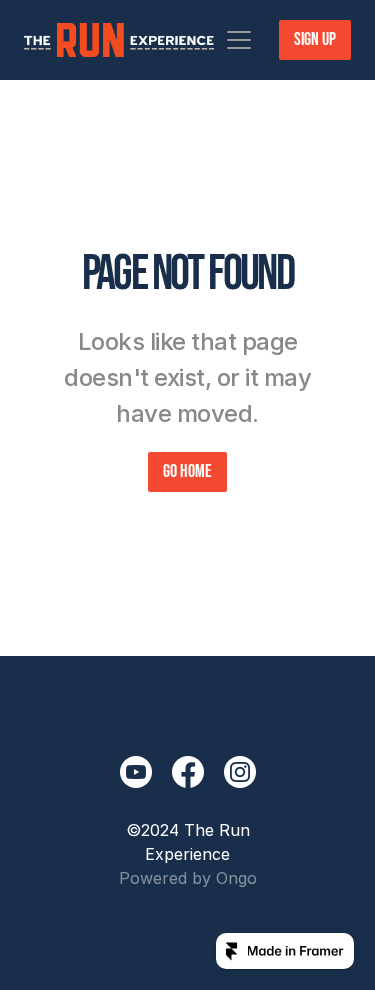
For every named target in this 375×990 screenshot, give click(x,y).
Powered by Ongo (188, 878)
